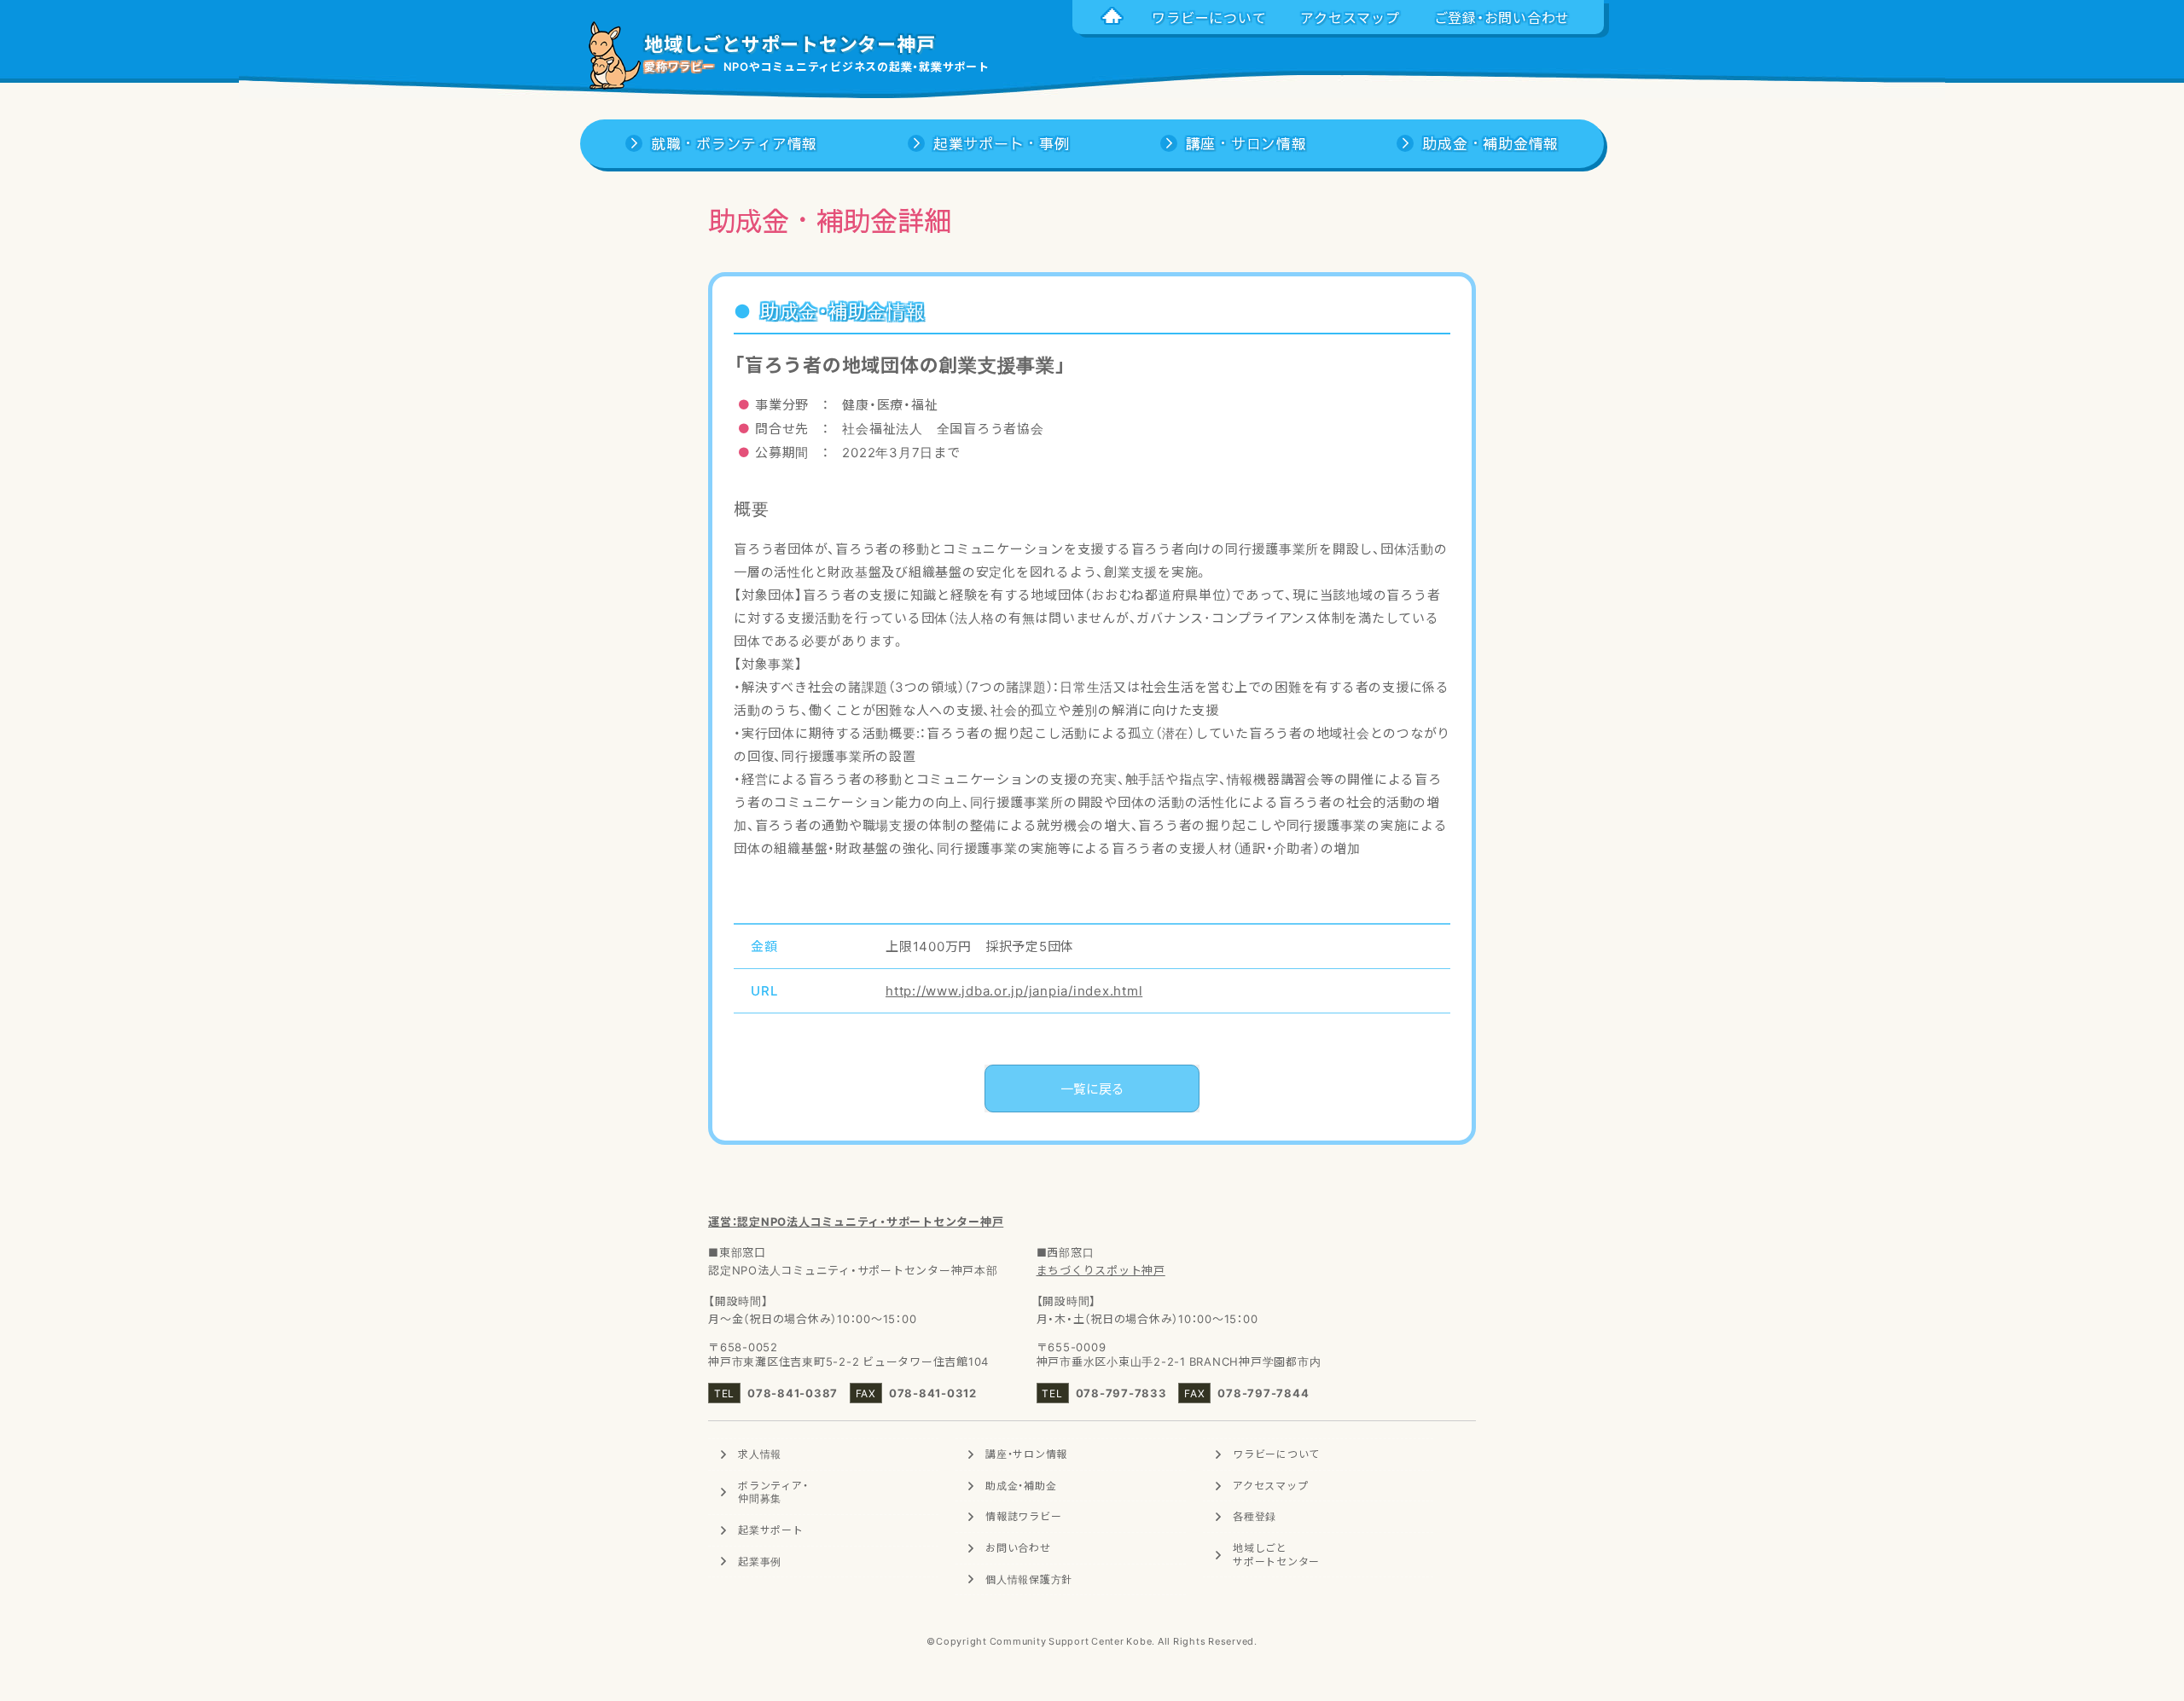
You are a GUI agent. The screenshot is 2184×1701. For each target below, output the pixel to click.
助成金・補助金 (1021, 1485)
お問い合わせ (1018, 1547)
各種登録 (1255, 1516)
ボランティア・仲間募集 (773, 1492)
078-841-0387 (793, 1393)
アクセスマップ (1270, 1485)
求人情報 (760, 1454)
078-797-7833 (1121, 1393)
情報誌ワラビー (1023, 1516)
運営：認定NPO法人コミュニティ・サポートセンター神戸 (856, 1221)
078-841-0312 (933, 1393)
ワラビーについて (1276, 1454)
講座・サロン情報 (1026, 1454)
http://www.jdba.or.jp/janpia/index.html (1014, 990)
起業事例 (760, 1561)
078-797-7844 (1263, 1393)
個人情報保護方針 (1029, 1579)
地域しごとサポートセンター (1276, 1554)
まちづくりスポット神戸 (1101, 1270)
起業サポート (771, 1530)
